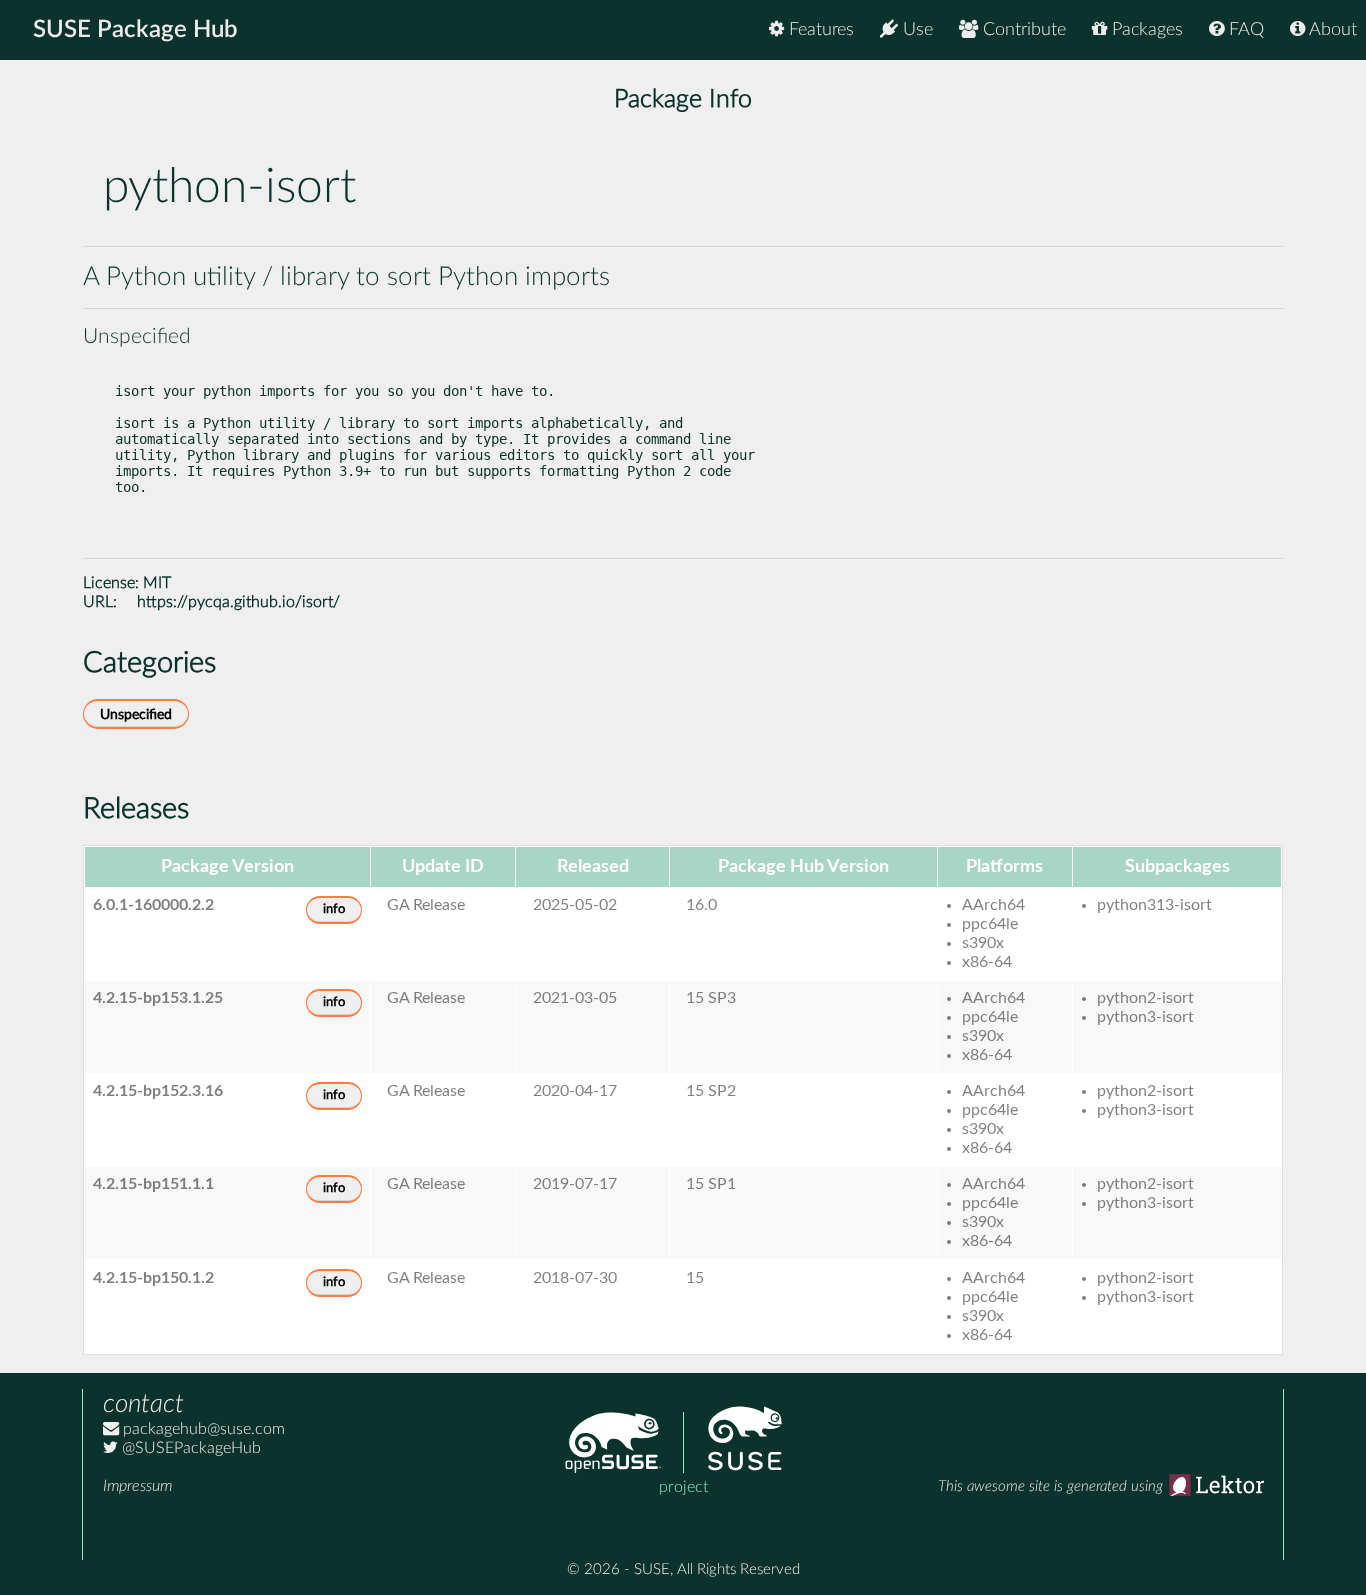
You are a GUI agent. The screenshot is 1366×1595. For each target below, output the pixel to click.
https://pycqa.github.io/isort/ (238, 602)
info (334, 909)
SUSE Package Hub (135, 30)
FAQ (1244, 30)
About (1331, 30)
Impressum (137, 1486)
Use (915, 30)
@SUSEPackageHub (189, 1448)
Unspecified (136, 714)
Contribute (1022, 30)
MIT (157, 583)
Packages (1145, 30)
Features (819, 30)
